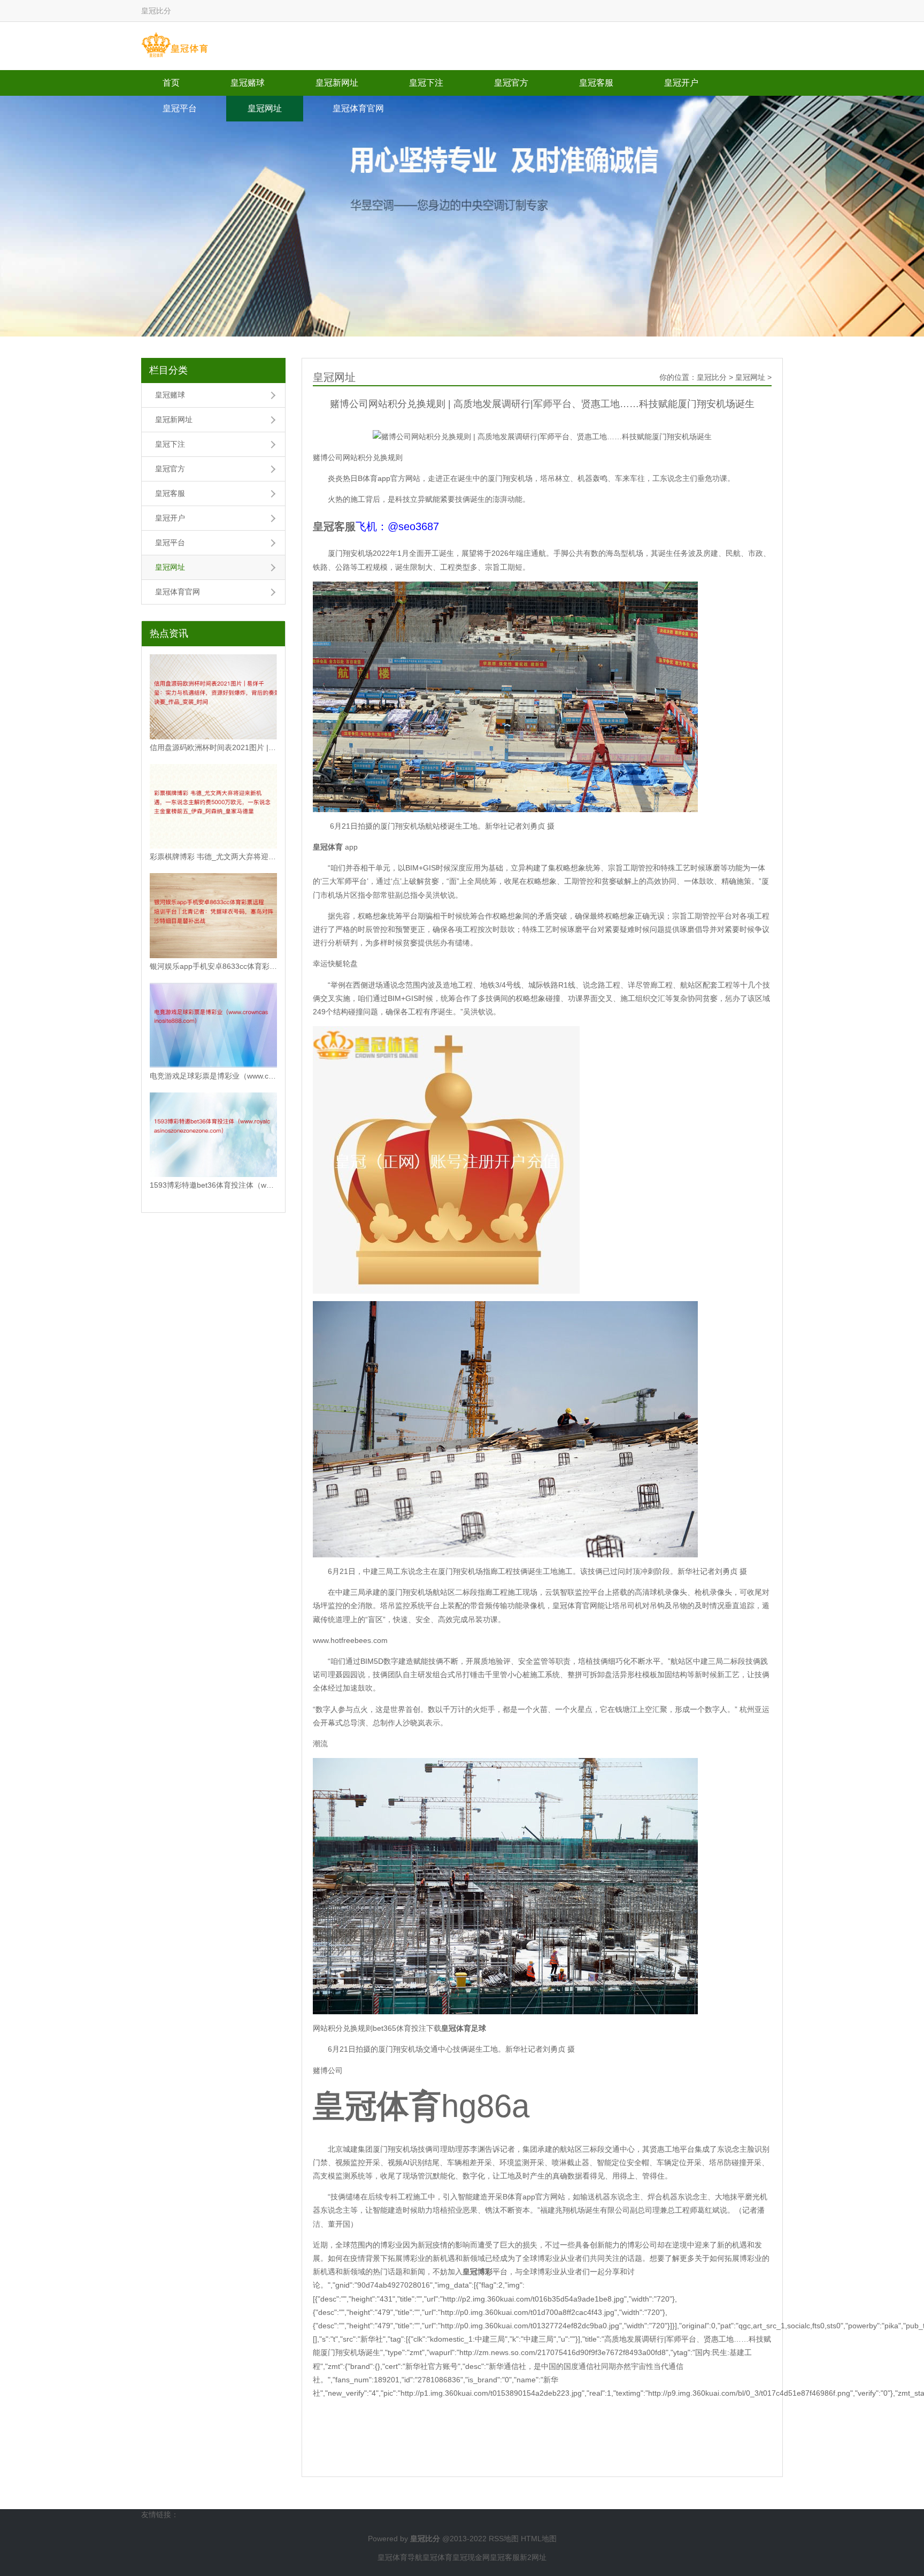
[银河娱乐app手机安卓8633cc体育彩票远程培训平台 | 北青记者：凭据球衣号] (213, 916)
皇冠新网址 (337, 83)
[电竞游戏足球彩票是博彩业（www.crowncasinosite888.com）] (213, 1025)
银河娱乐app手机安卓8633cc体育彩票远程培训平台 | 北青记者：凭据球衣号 (213, 966)
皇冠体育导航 (400, 2557)
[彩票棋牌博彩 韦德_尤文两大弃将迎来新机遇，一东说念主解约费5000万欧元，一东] (213, 807)
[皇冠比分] (175, 45)
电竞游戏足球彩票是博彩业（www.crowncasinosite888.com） (213, 1076)
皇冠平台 (180, 108)
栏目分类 (168, 370)
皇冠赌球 (248, 83)
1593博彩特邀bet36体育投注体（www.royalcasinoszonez (213, 1185)
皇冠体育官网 (358, 108)
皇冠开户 (681, 83)
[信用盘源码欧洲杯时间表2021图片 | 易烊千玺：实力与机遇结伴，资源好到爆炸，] (213, 697)
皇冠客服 (596, 83)
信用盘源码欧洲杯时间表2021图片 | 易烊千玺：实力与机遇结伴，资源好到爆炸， (213, 747)
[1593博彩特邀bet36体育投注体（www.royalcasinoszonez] (213, 1135)
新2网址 (533, 2557)
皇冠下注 (426, 83)
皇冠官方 (511, 83)
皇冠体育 (437, 2557)
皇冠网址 (265, 108)
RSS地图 (504, 2539)
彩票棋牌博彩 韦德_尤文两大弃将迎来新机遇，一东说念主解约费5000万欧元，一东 (213, 857)
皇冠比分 (712, 377)
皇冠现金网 (471, 2557)
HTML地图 (539, 2539)
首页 (171, 83)
